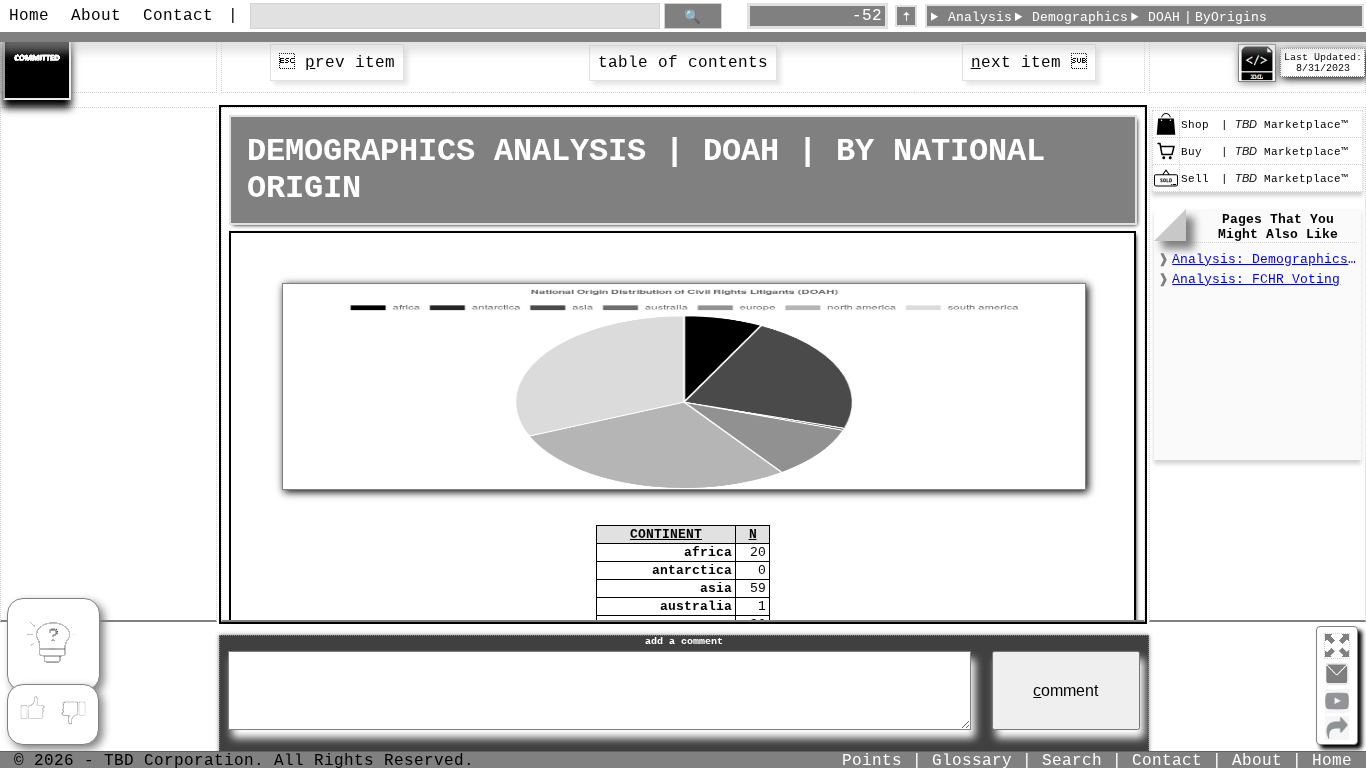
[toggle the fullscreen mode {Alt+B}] (1337, 644)
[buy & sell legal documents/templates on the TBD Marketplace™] (1166, 133)
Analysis (980, 17)
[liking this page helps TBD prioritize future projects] (32, 709)
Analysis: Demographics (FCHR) (1264, 259)
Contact (178, 16)
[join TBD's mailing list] (1337, 736)
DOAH (1164, 17)
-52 (867, 16)
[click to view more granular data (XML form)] (1257, 78)
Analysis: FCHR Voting (1256, 279)
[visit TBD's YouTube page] (1337, 709)
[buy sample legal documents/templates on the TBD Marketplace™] (1166, 160)
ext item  (1029, 63)
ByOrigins (1231, 17)
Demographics (1080, 17)
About (96, 16)
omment (1065, 690)
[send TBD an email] (1337, 682)
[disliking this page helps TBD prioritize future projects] (74, 709)
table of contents (683, 63)
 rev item (337, 63)
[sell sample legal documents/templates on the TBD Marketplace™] (1166, 187)
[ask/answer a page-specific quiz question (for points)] (53, 645)
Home (29, 16)
